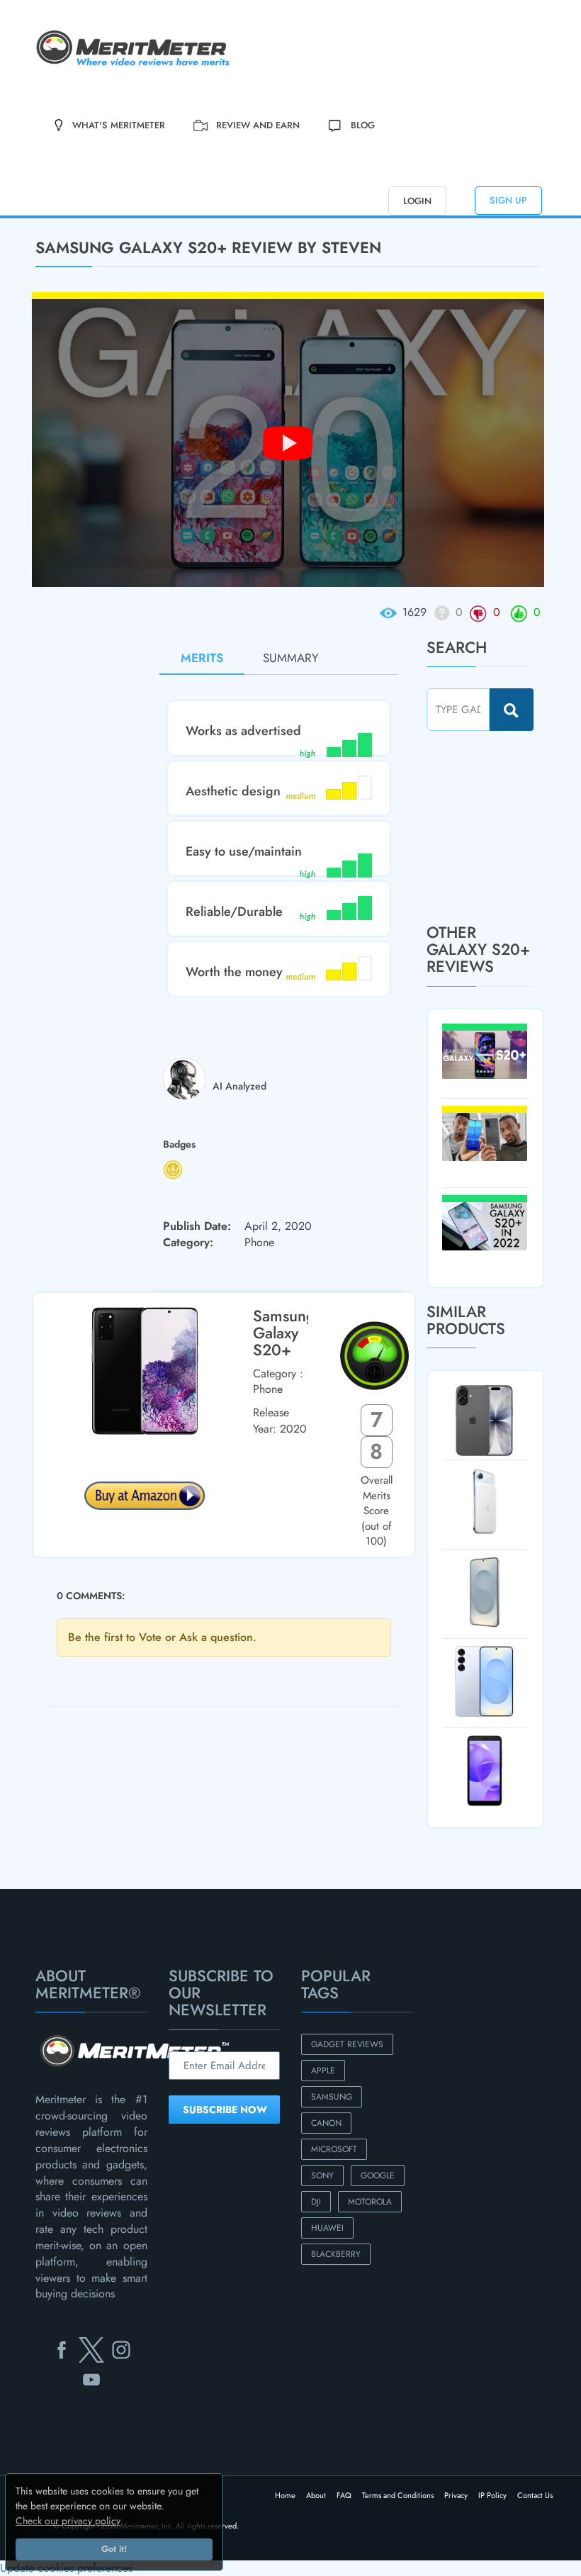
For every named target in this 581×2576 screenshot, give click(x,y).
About (316, 2495)
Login (417, 201)
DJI (316, 2202)
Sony (322, 2175)
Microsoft (334, 2149)
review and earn (258, 125)
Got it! (114, 2549)
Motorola (370, 2202)
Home (285, 2495)
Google (378, 2175)
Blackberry (336, 2254)
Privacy (456, 2495)
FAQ (344, 2495)
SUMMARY (291, 658)
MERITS (202, 658)
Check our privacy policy (68, 2521)
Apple (323, 2071)
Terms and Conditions (398, 2495)
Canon (326, 2123)
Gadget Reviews (347, 2044)
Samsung (332, 2097)
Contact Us (535, 2495)
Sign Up (508, 200)
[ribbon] (49, 217)
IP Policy (492, 2495)
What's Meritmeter (119, 125)
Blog (363, 125)
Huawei (327, 2228)
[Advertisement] (504, 827)
